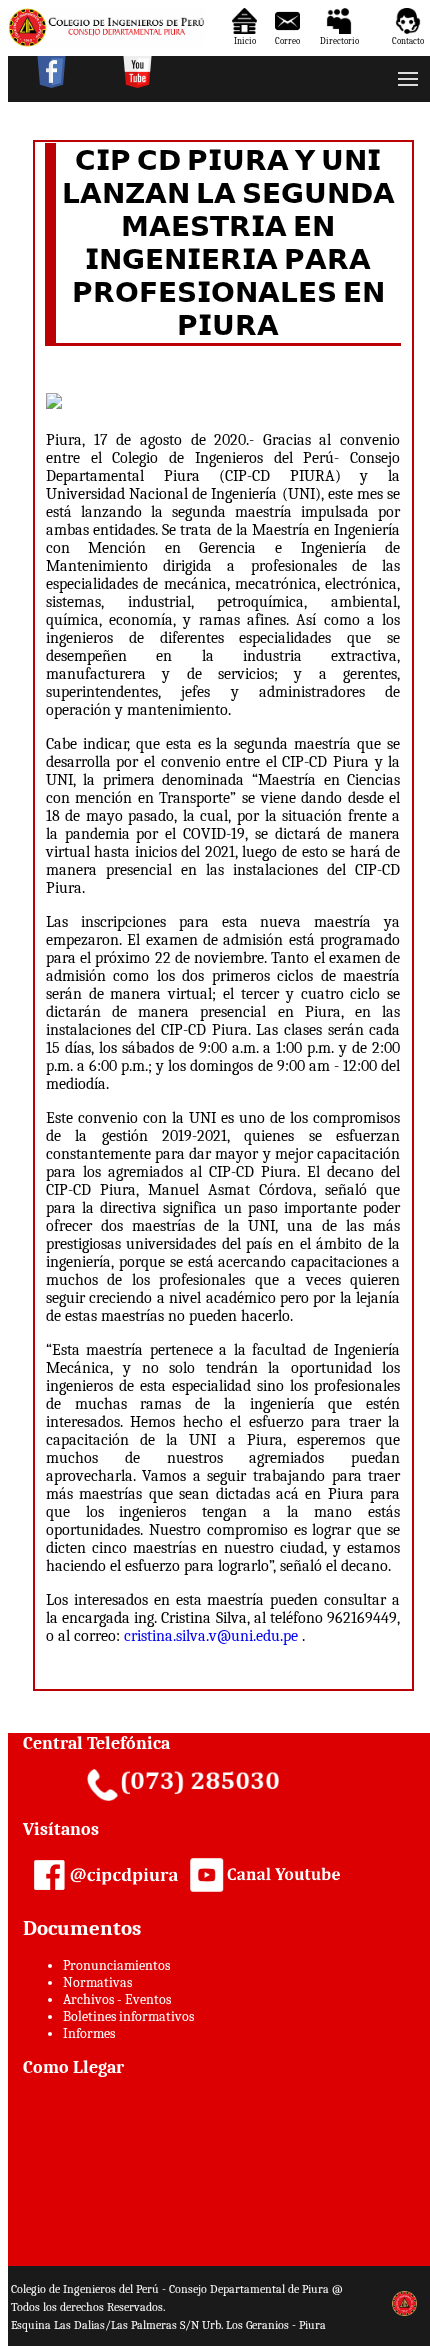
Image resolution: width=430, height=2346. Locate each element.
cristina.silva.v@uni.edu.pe (211, 1636)
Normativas (97, 1982)
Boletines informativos (128, 2016)
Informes (89, 2033)
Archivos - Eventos (117, 1999)
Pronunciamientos (116, 1965)
